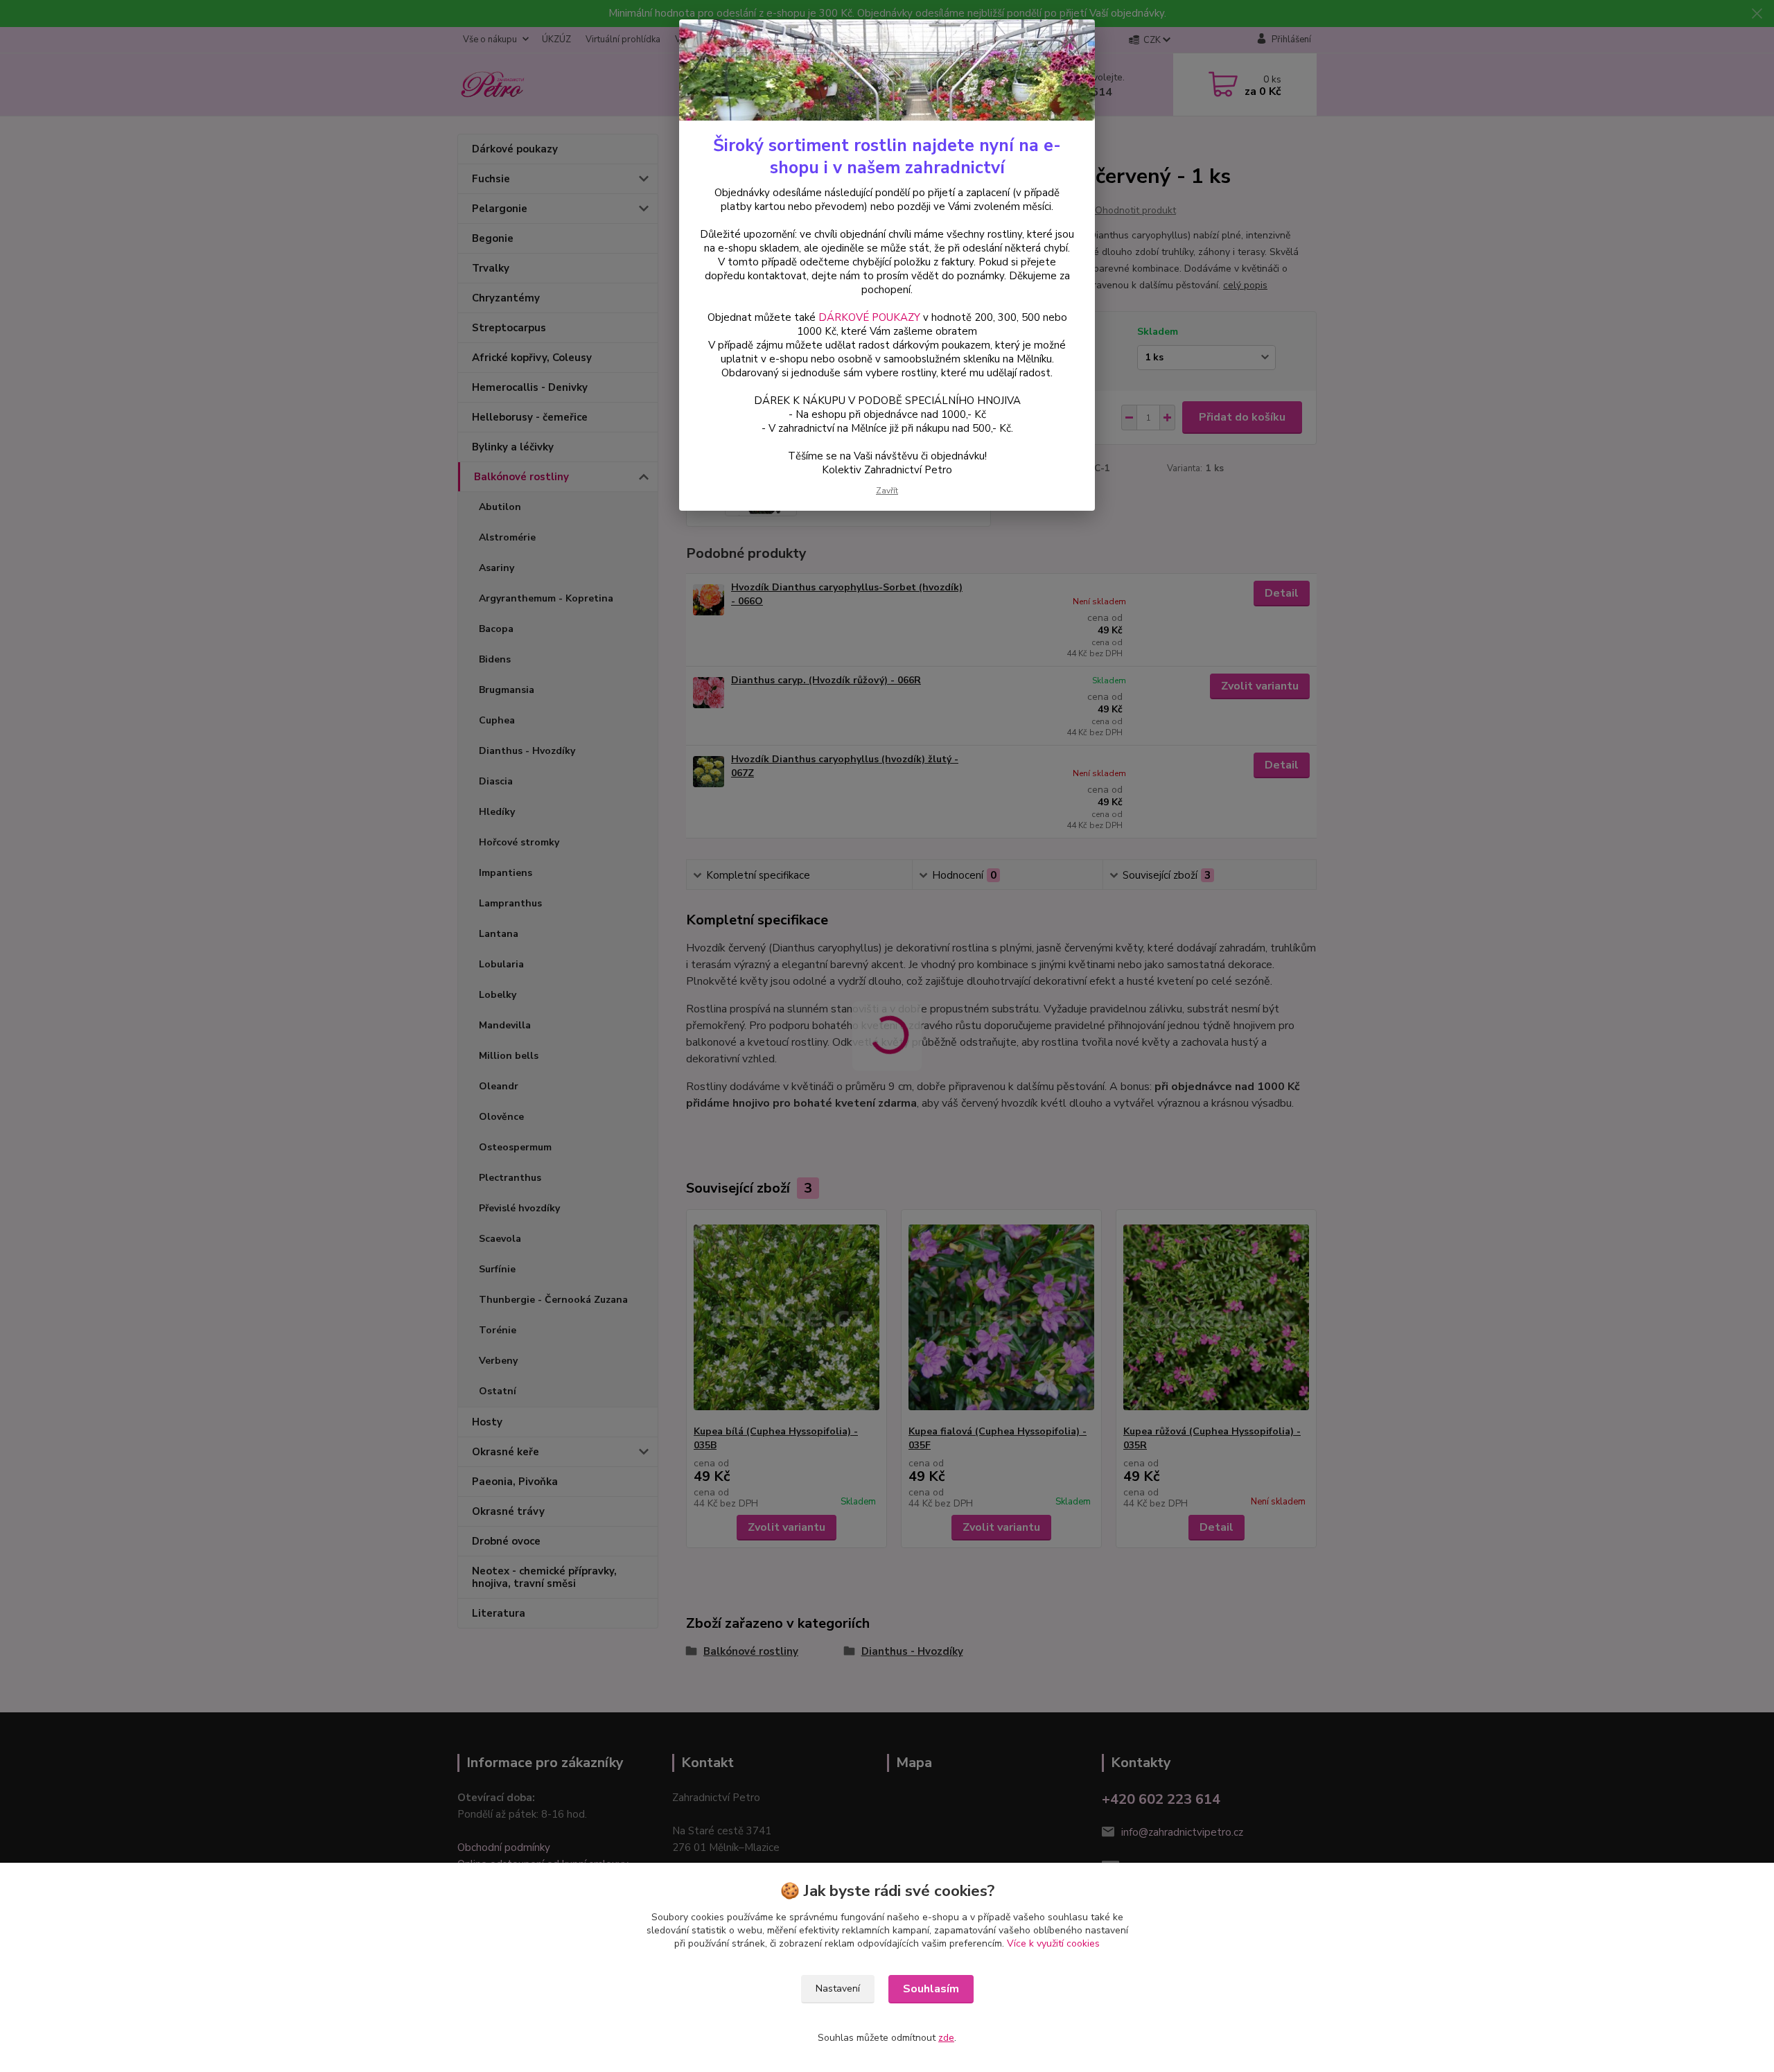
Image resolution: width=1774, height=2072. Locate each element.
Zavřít (887, 491)
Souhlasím (931, 1989)
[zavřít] (1070, 41)
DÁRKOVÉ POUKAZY (869, 317)
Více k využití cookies (1053, 1943)
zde (946, 2038)
